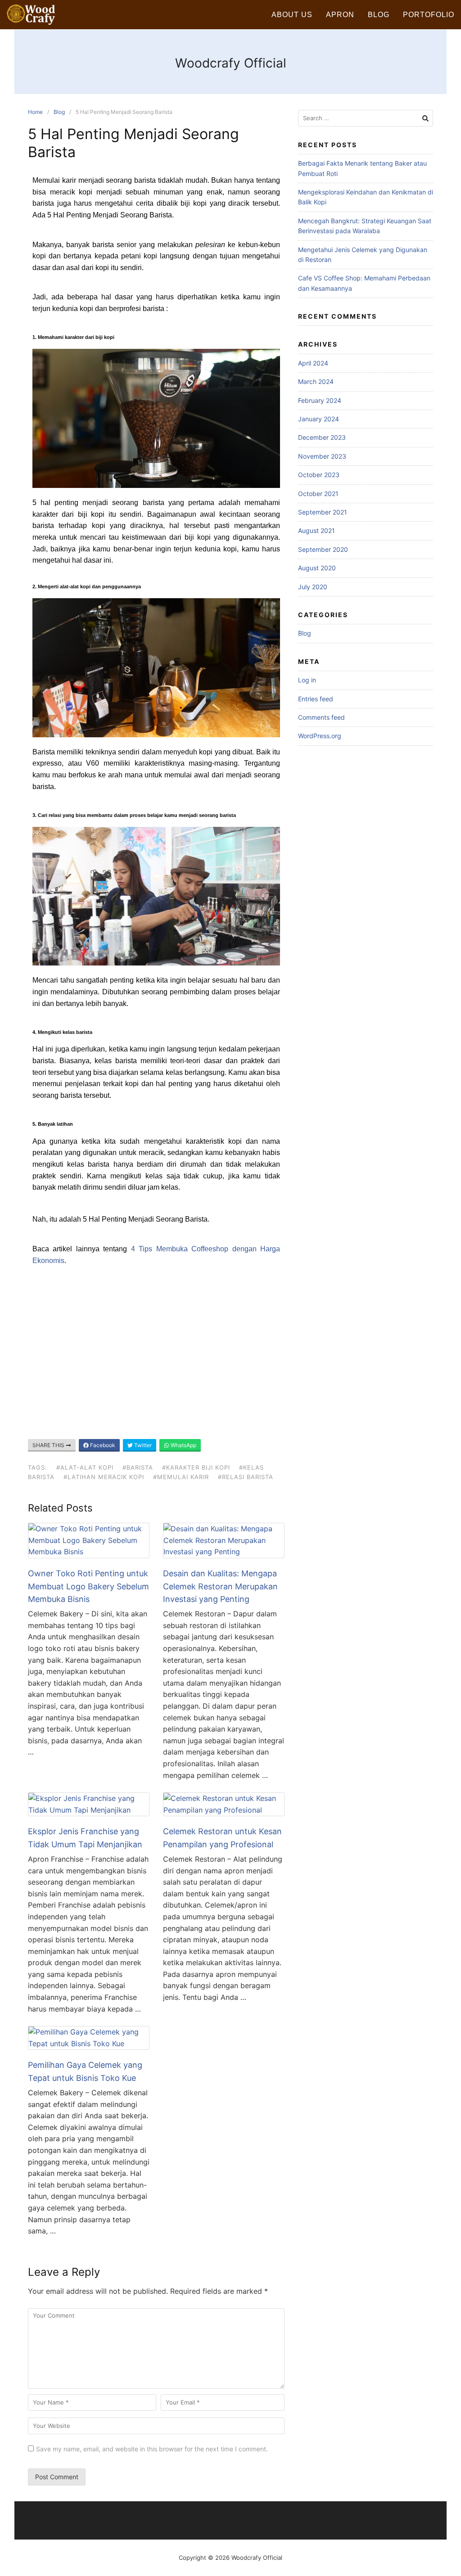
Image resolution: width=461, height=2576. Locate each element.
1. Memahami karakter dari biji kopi (73, 337)
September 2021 (323, 512)
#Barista (138, 1467)
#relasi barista (246, 1477)
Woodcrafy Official (231, 63)
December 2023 (322, 437)
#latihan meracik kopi (104, 1477)
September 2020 (323, 549)
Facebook (102, 1445)
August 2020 (317, 568)
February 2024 (320, 400)
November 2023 (322, 456)
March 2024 (316, 381)
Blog (379, 15)
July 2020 (313, 587)
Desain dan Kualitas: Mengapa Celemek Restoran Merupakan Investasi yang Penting (220, 1586)
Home (35, 112)
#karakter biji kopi (196, 1467)
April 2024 (313, 363)
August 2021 (316, 530)
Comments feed (321, 717)
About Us (292, 15)
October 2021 (318, 494)
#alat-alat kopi (85, 1467)
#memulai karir (181, 1477)
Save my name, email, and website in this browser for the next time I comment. (152, 2449)
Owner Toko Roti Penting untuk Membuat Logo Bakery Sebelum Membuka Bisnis (88, 1586)
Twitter (142, 1445)
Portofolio (429, 15)
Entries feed (316, 699)
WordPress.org (320, 736)
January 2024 (319, 419)
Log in (307, 680)
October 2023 (319, 475)
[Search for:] (366, 118)
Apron (340, 15)
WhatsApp (183, 1445)
